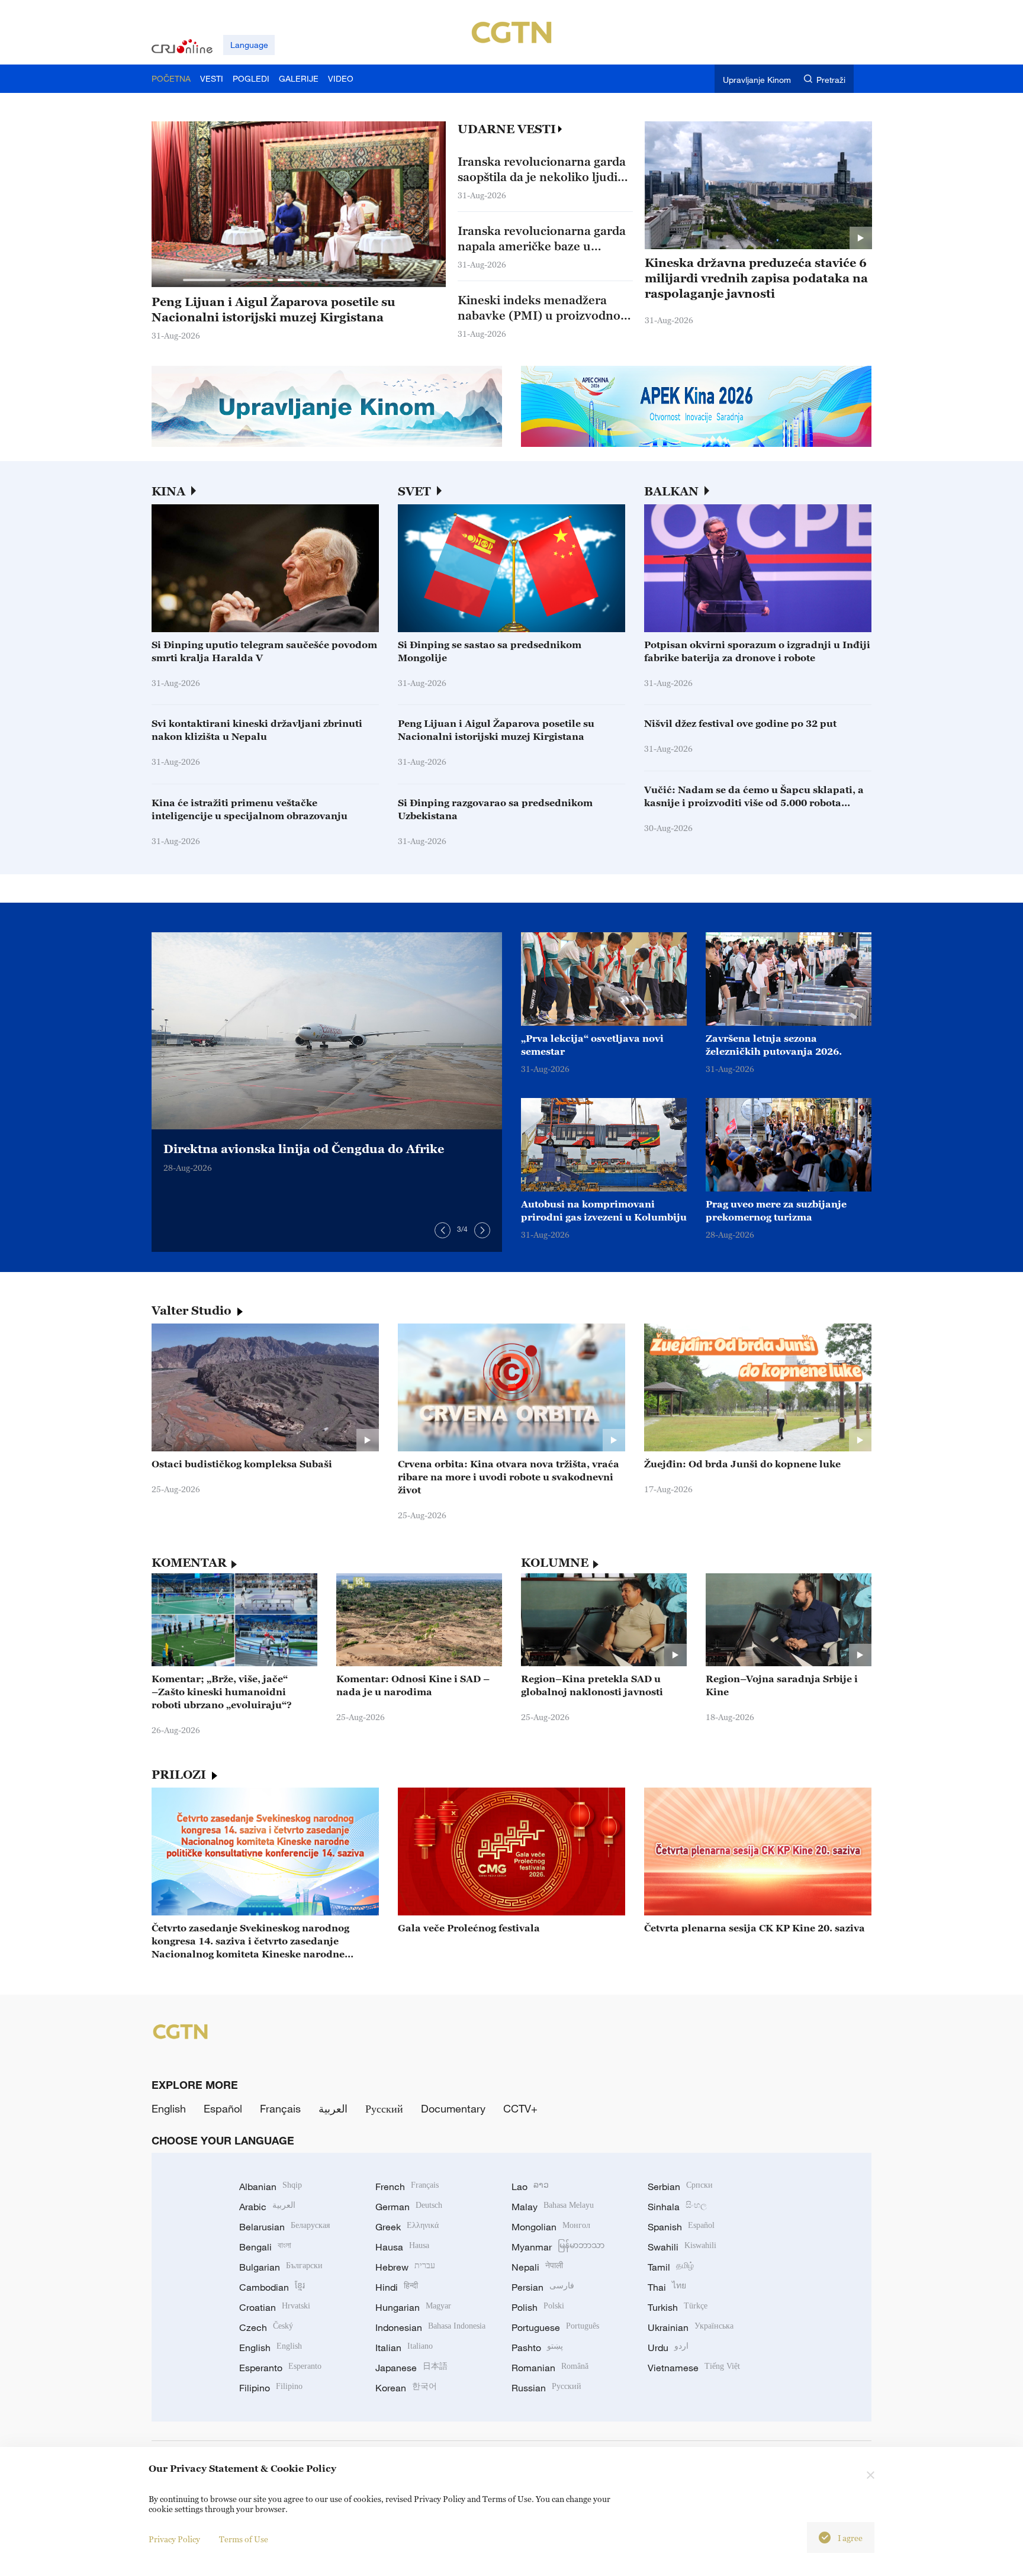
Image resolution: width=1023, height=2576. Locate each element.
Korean (406, 2388)
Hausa (402, 2247)
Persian (543, 2287)
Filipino (271, 2388)
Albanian (271, 2187)
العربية (333, 2108)
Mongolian (551, 2227)
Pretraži (831, 80)
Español (223, 2108)
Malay (553, 2207)
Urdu (668, 2348)
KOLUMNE (555, 1563)
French (407, 2187)
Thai (667, 2287)
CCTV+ (520, 2108)
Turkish (678, 2307)
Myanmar (558, 2247)
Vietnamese (694, 2368)
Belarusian (284, 2227)
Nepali (537, 2267)
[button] (204, 280)
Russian (546, 2388)
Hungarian (413, 2307)
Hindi (397, 2287)
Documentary (453, 2108)
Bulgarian (281, 2267)
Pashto (537, 2348)
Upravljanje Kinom (757, 80)
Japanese (411, 2368)
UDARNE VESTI (507, 129)
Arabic (267, 2207)
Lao (530, 2187)
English (169, 2108)
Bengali (265, 2247)
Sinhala (677, 2207)
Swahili (682, 2247)
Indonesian (430, 2327)
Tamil (671, 2267)
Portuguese (555, 2327)
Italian (404, 2348)
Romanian (550, 2368)
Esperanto (280, 2368)
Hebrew (405, 2267)
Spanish (681, 2227)
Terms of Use (244, 2539)
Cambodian (272, 2287)
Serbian (680, 2187)
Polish (538, 2307)
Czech (266, 2327)
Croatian (275, 2307)
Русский (384, 2108)
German (409, 2207)
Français (280, 2108)
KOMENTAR (189, 1563)
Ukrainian (691, 2327)
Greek (407, 2227)
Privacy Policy (174, 2539)
